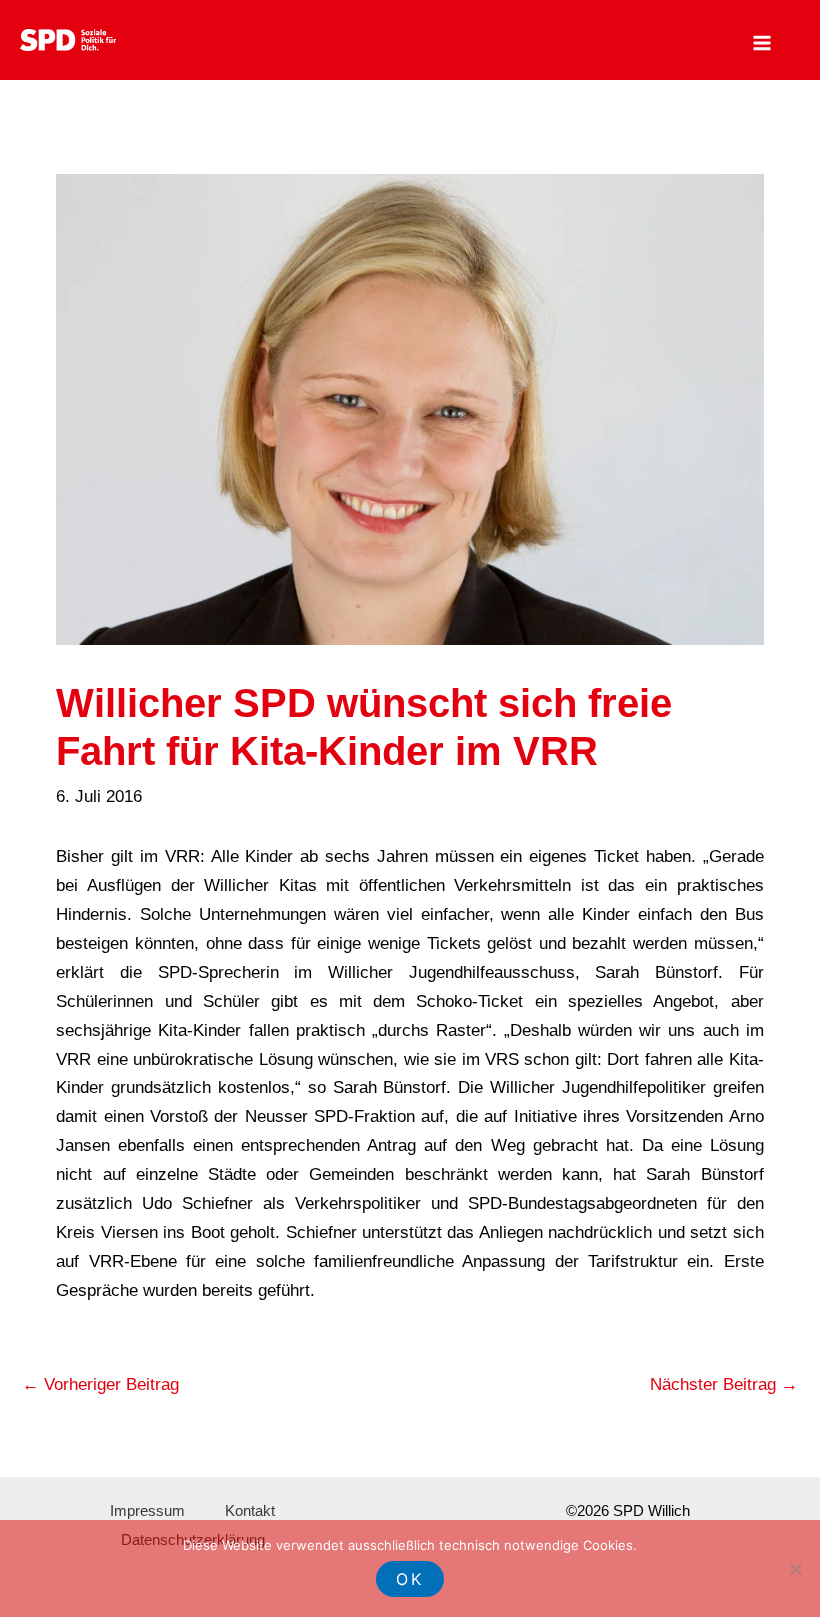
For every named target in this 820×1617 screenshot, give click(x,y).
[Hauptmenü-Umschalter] (763, 43)
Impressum (147, 1510)
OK (410, 1579)
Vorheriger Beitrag (100, 1384)
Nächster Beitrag (724, 1384)
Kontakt (250, 1510)
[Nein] (795, 1569)
